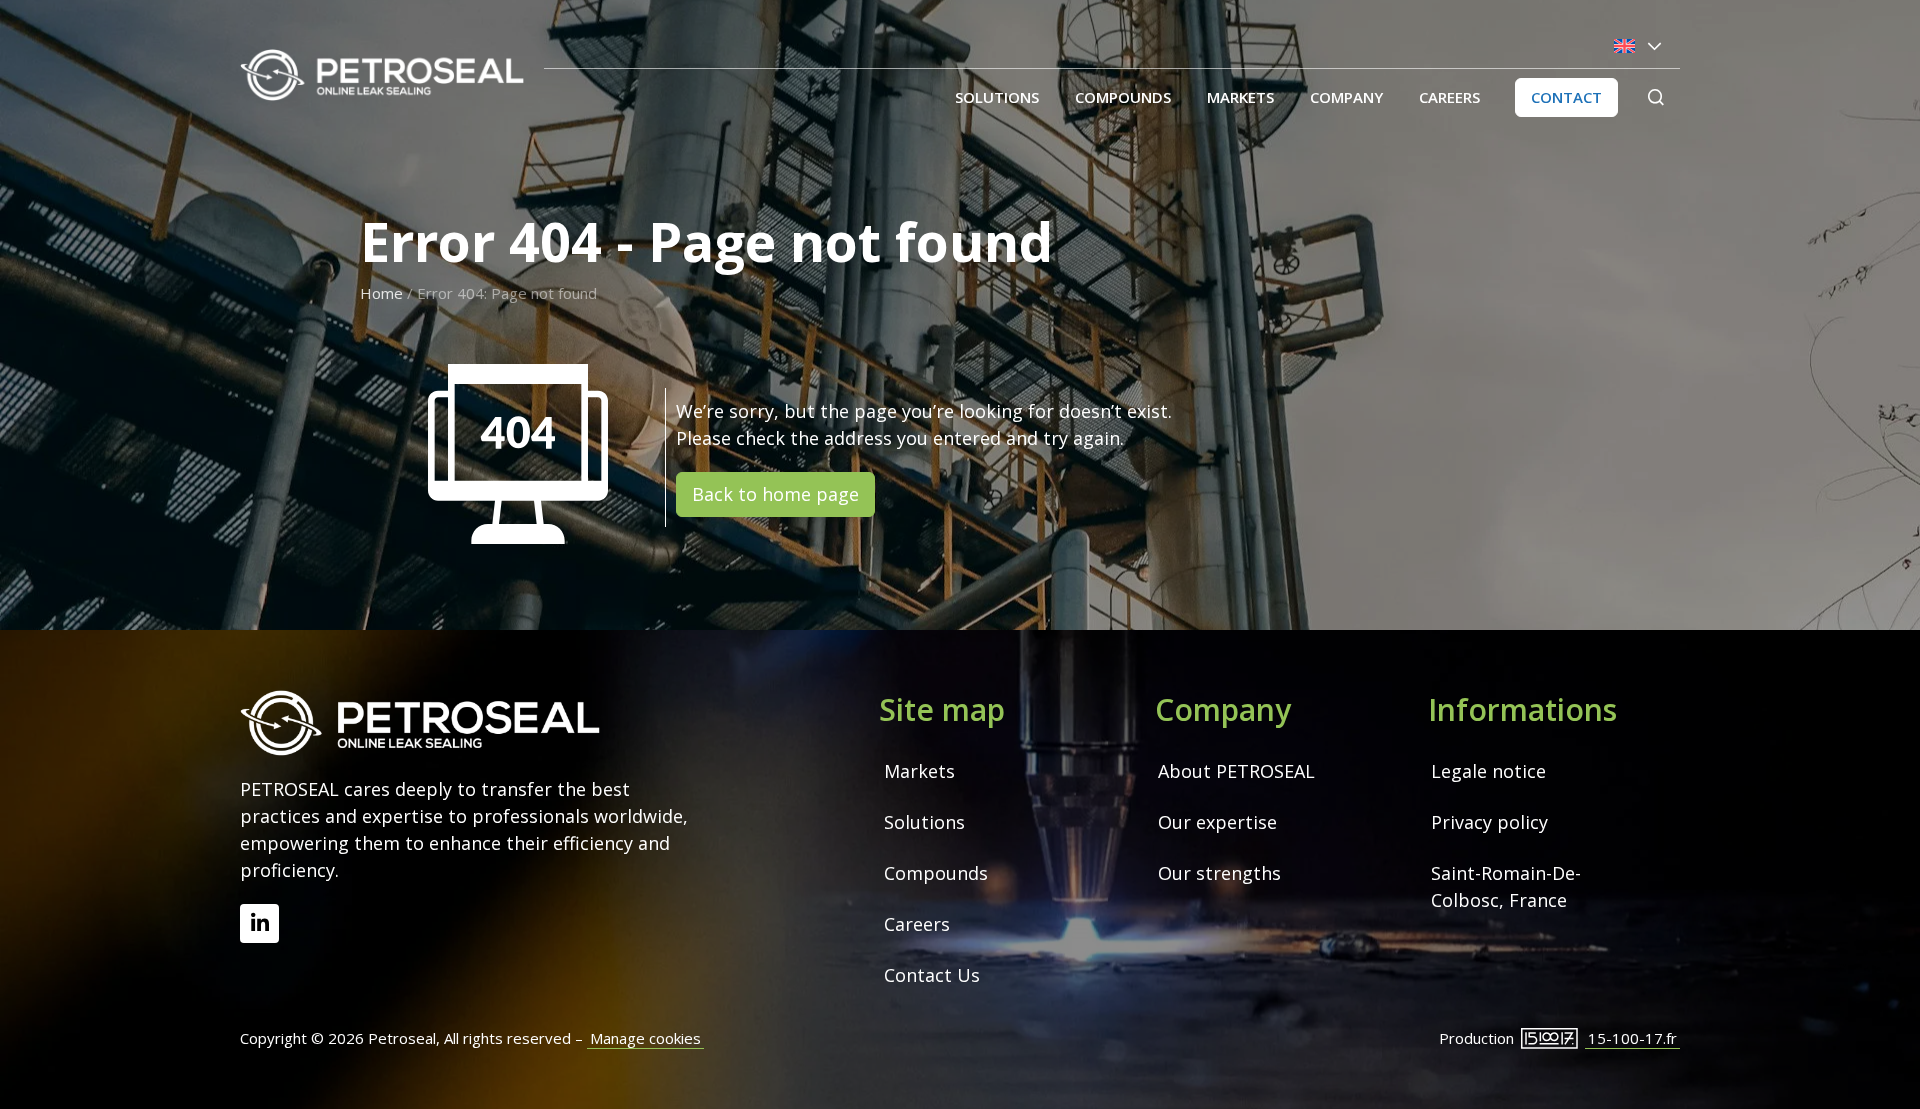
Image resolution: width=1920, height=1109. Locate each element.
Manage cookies (645, 1038)
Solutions (997, 97)
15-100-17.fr (1632, 1038)
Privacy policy (1489, 822)
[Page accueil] (382, 75)
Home (381, 293)
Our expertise (1217, 822)
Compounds (1123, 97)
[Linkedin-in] (259, 923)
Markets (1240, 97)
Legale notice (1488, 771)
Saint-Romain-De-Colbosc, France (1506, 886)
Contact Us (932, 975)
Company (1346, 97)
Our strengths (1219, 873)
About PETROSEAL (1236, 771)
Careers (1449, 97)
